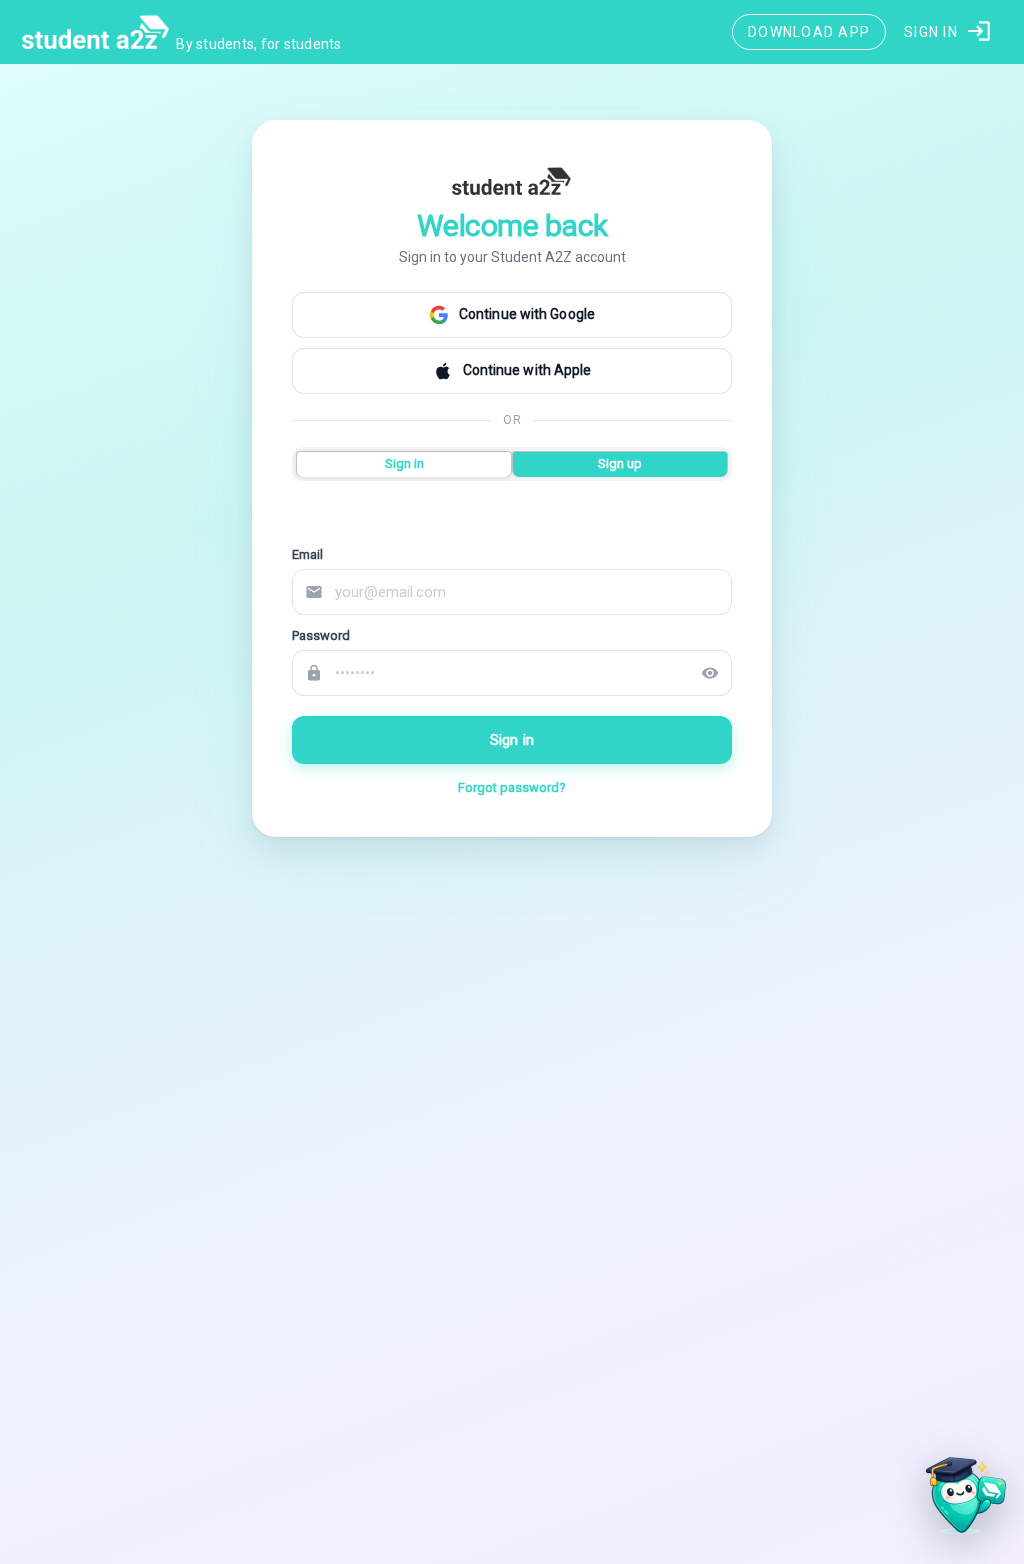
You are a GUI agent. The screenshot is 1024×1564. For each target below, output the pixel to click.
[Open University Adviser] (960, 1500)
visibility (710, 673)
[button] (949, 32)
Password (321, 636)
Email (307, 555)
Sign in (512, 740)
